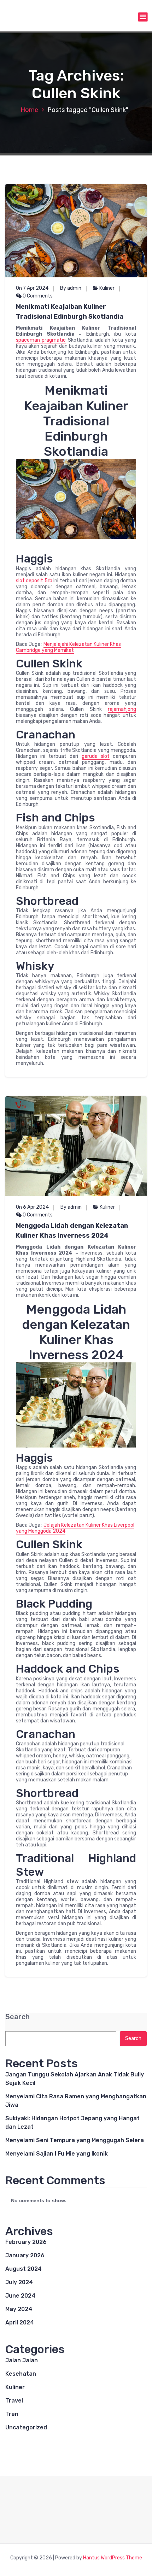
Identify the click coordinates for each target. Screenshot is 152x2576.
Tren (12, 2414)
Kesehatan (21, 2374)
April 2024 (20, 2322)
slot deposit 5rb (34, 581)
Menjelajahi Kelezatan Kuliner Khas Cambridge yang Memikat (68, 647)
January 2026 (25, 2255)
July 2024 (19, 2282)
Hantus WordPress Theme (113, 2558)
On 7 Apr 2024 (32, 288)
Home (29, 110)
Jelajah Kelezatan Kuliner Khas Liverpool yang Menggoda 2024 (75, 1528)
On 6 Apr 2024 (32, 1207)
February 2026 (26, 2242)
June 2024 (20, 2296)
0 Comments (37, 296)
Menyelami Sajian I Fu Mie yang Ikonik (57, 2154)
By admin (71, 288)
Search (17, 2017)
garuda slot (96, 756)
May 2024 (19, 2309)
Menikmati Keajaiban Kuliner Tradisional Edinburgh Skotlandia (70, 312)
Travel (14, 2401)
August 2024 (24, 2269)
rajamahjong (122, 709)
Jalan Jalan (22, 2360)
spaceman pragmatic (41, 340)
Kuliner (107, 288)
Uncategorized (26, 2427)
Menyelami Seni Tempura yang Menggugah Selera (75, 2140)
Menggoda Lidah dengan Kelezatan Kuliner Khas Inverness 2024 (72, 1231)
